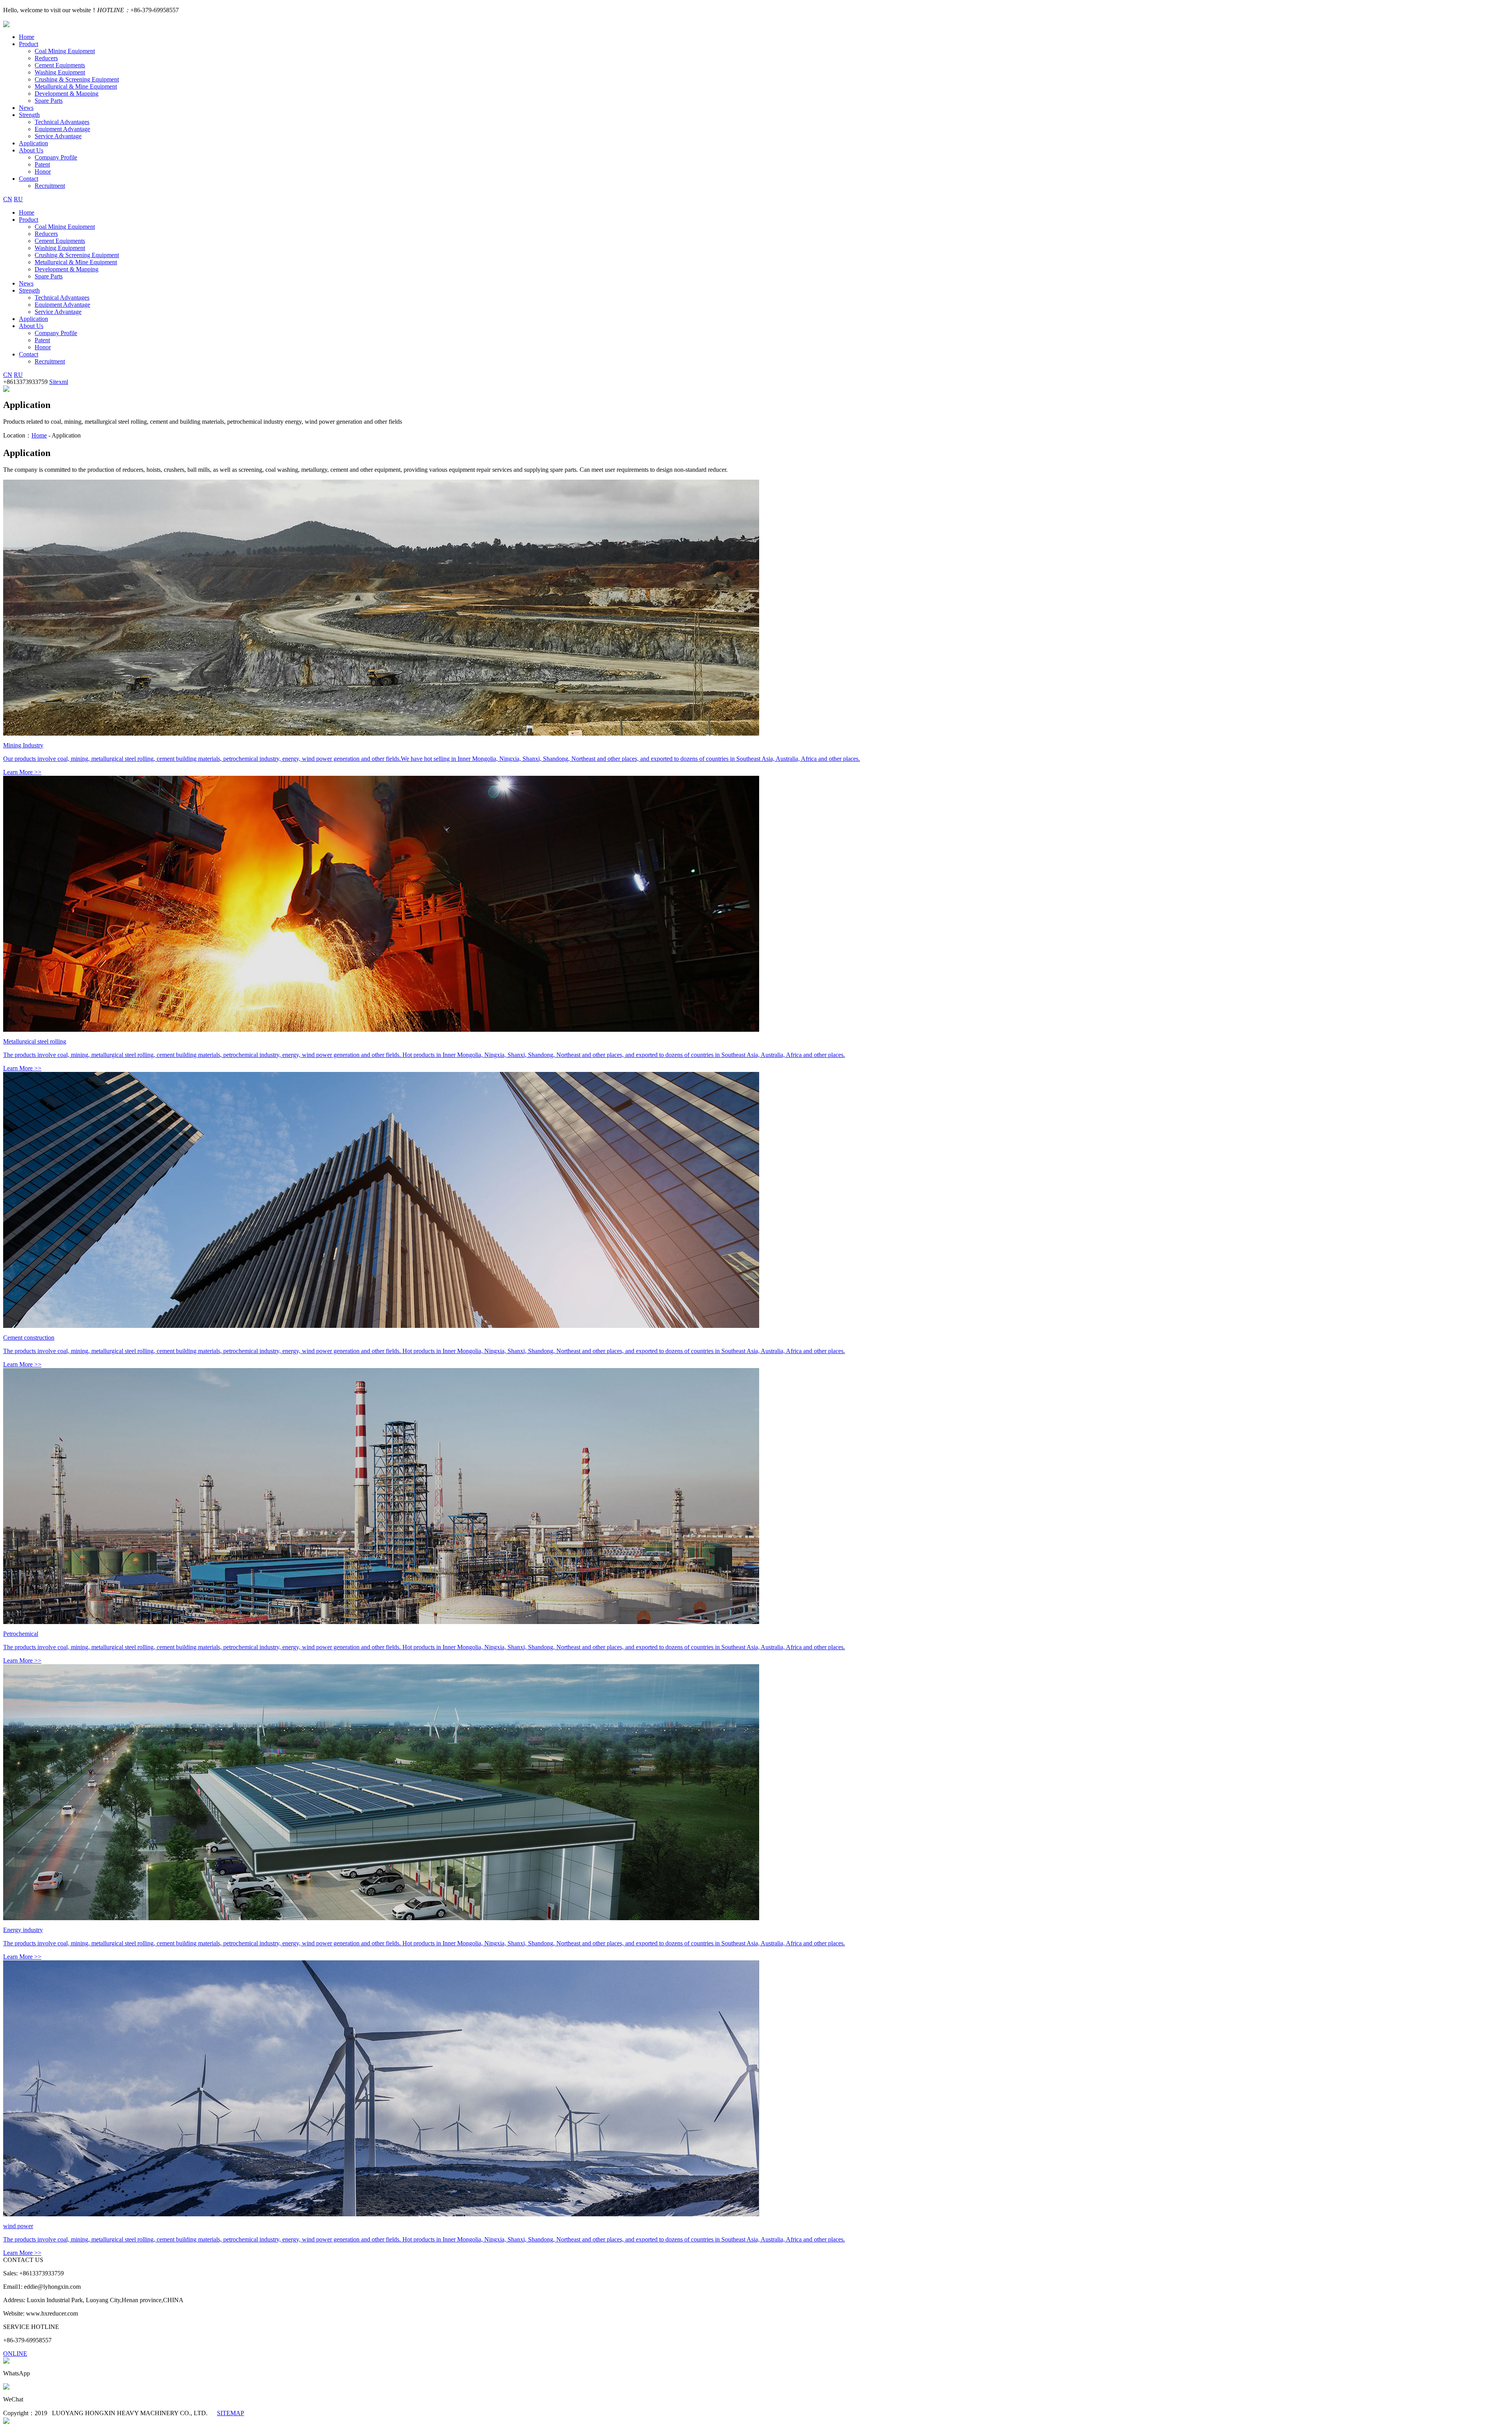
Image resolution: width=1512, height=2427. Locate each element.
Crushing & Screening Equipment (77, 79)
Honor (43, 172)
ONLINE (15, 2354)
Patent (42, 164)
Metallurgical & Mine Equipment (76, 86)
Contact (29, 179)
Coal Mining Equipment (65, 51)
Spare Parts (49, 101)
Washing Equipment (60, 72)
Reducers (46, 58)
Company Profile (56, 157)
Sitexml (59, 382)
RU (18, 199)
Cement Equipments (60, 65)
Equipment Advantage (62, 129)
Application (33, 143)
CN (8, 199)
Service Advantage (58, 136)
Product (29, 44)
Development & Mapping (67, 94)
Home (27, 37)
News (26, 108)
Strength (29, 115)
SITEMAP (231, 2413)
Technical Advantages (62, 122)
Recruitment (50, 186)
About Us (31, 150)
